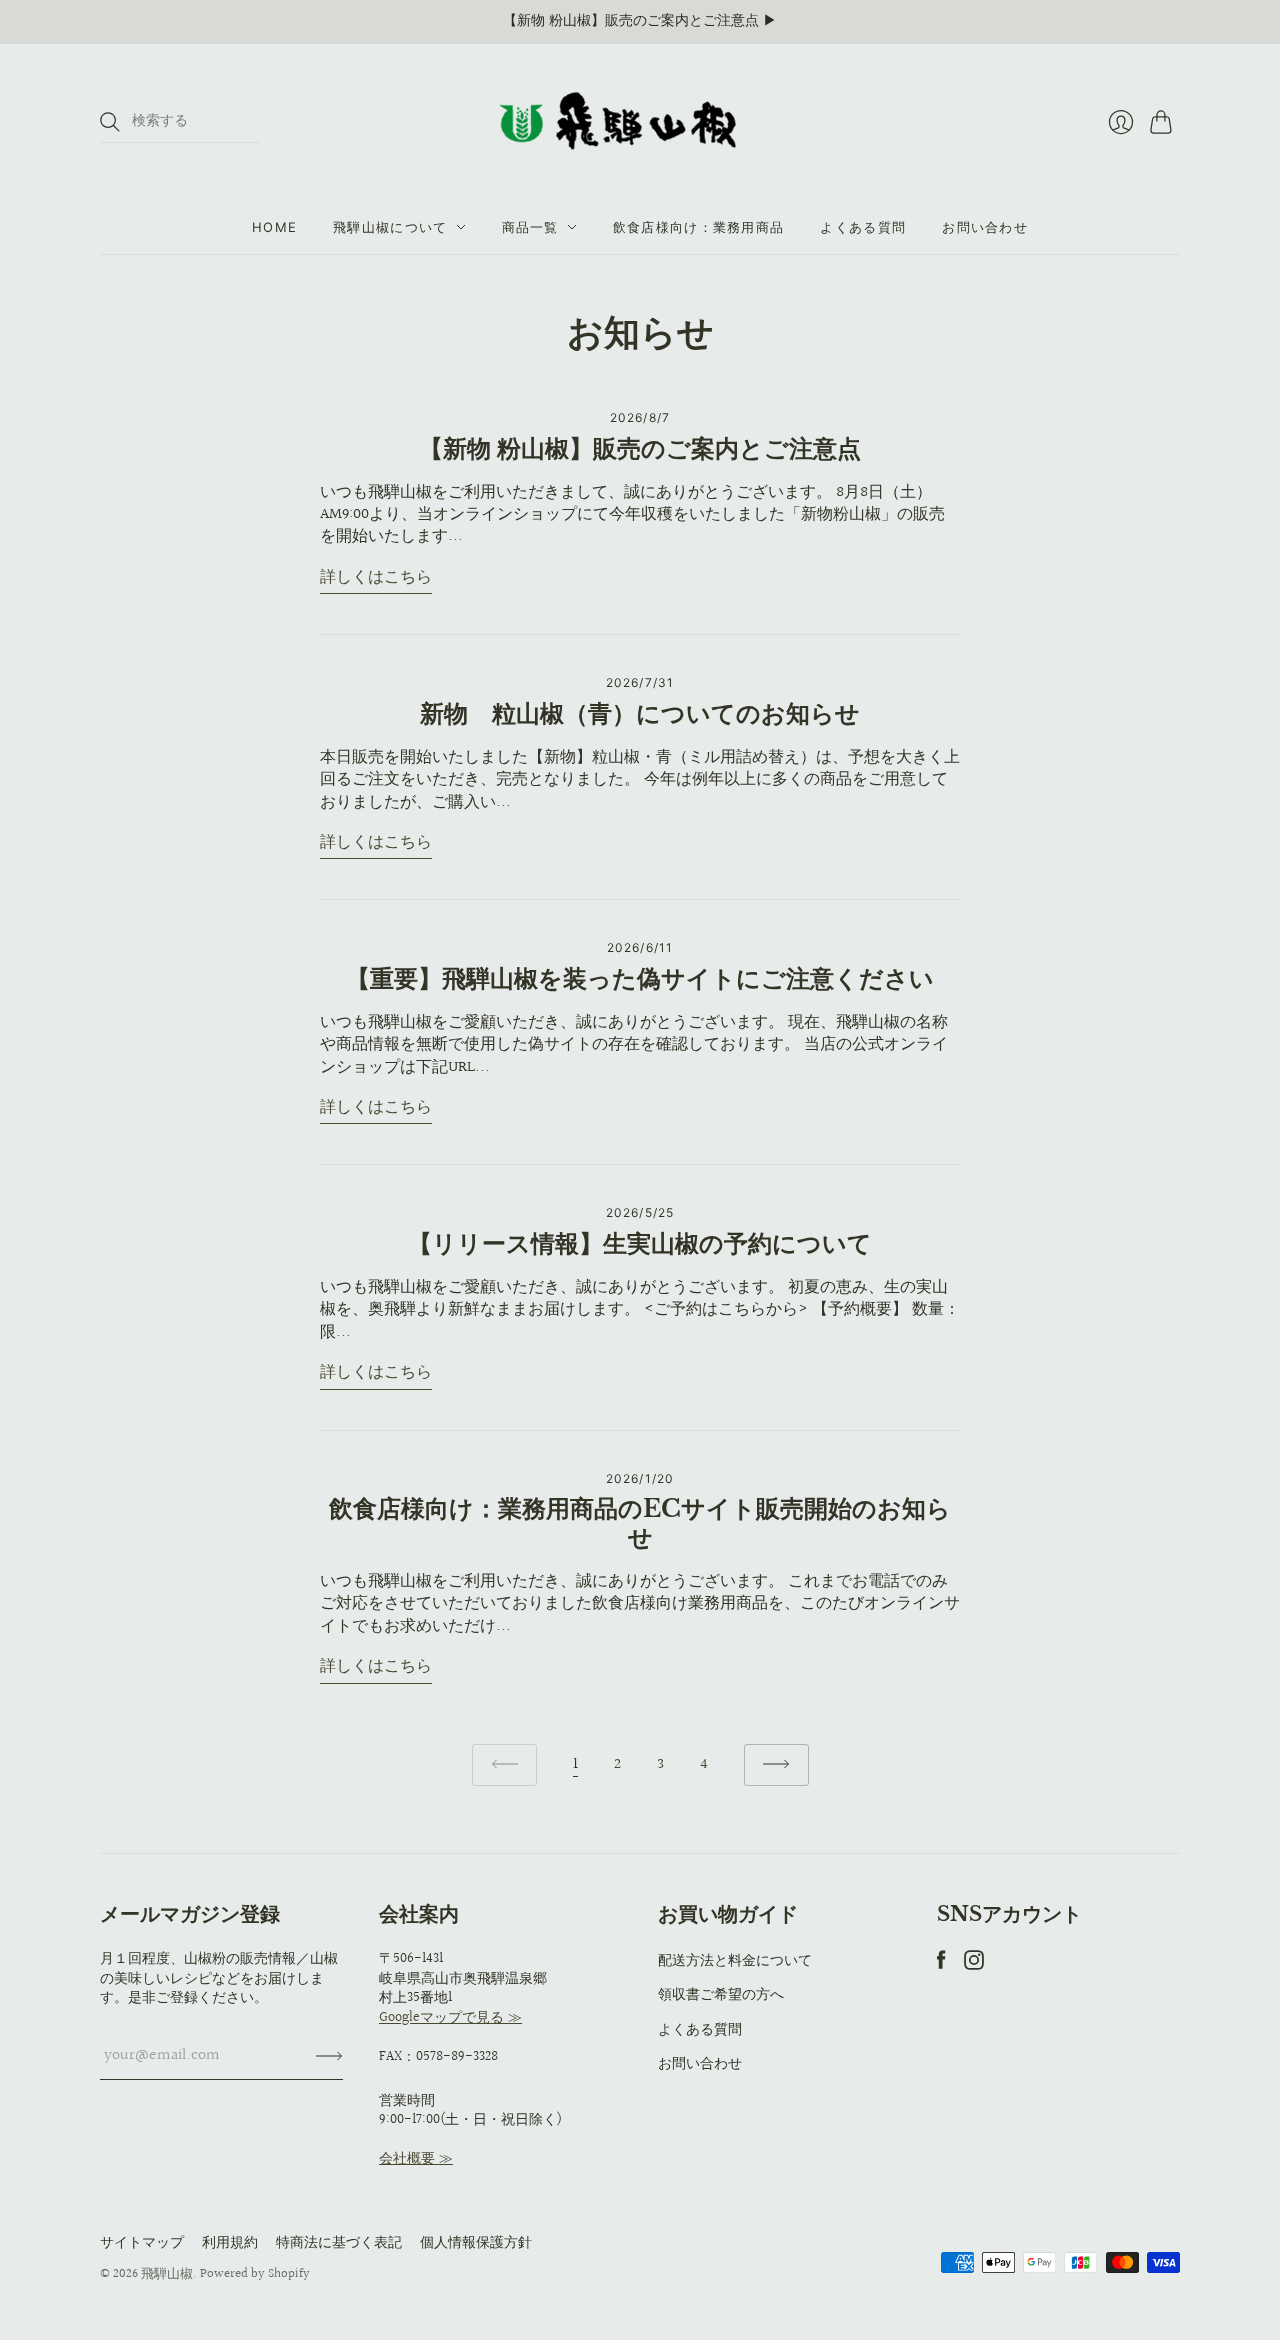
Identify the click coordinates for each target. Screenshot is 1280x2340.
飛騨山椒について (390, 227)
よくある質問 (863, 227)
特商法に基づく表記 (339, 2243)
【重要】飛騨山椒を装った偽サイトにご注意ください (640, 978)
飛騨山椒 (167, 2274)
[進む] (776, 1765)
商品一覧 (530, 227)
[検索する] (110, 122)
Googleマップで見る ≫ (450, 2018)
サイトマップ (142, 2243)
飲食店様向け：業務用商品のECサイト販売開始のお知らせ (640, 1523)
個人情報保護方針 (476, 2243)
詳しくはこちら (376, 578)
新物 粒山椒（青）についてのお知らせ (640, 713)
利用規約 (230, 2243)
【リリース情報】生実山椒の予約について (640, 1243)
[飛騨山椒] (640, 122)
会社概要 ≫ (416, 2159)
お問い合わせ (985, 227)
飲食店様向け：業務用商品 (699, 227)
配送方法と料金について (735, 1961)
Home (274, 227)
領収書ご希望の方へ (721, 1995)
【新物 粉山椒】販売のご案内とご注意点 (640, 448)
